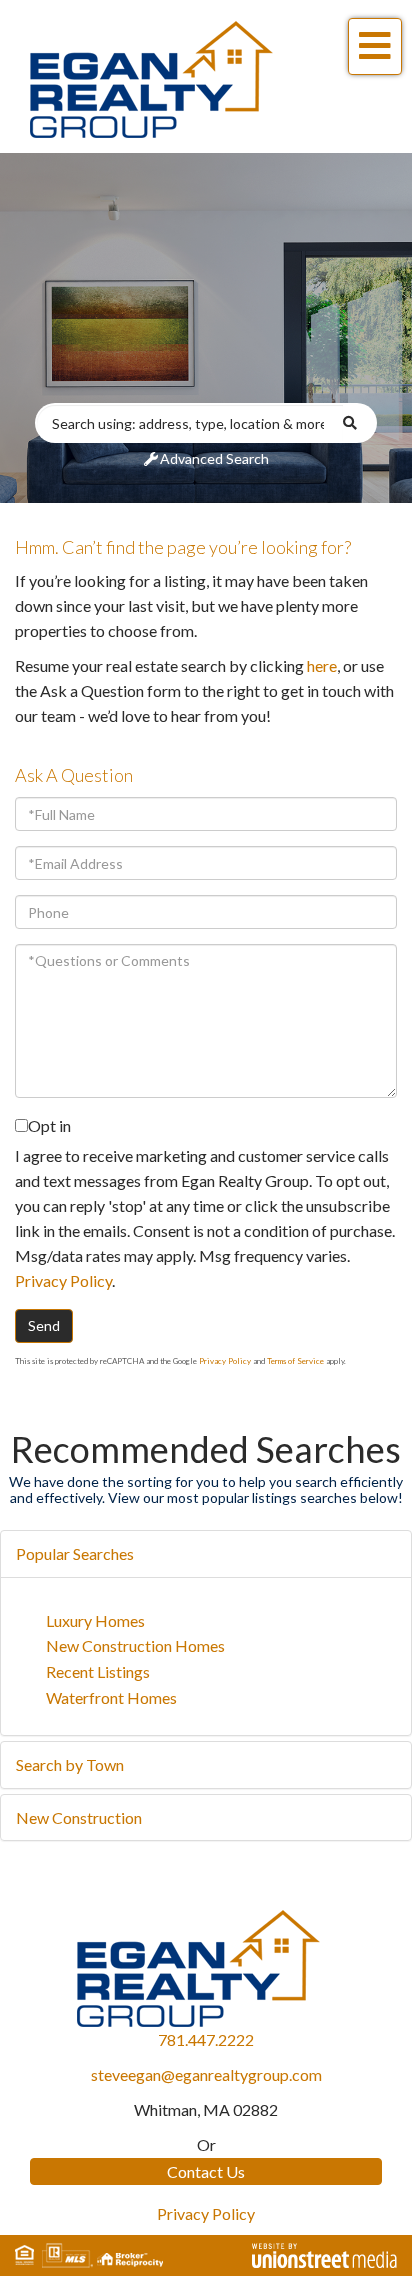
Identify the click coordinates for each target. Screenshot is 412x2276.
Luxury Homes (95, 1620)
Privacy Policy (63, 1280)
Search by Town (70, 1764)
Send (44, 1325)
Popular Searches (75, 1553)
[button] (360, 423)
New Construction (79, 1817)
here (322, 665)
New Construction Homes (135, 1645)
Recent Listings (98, 1671)
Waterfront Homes (111, 1697)
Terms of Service (295, 1361)
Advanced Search (214, 458)
